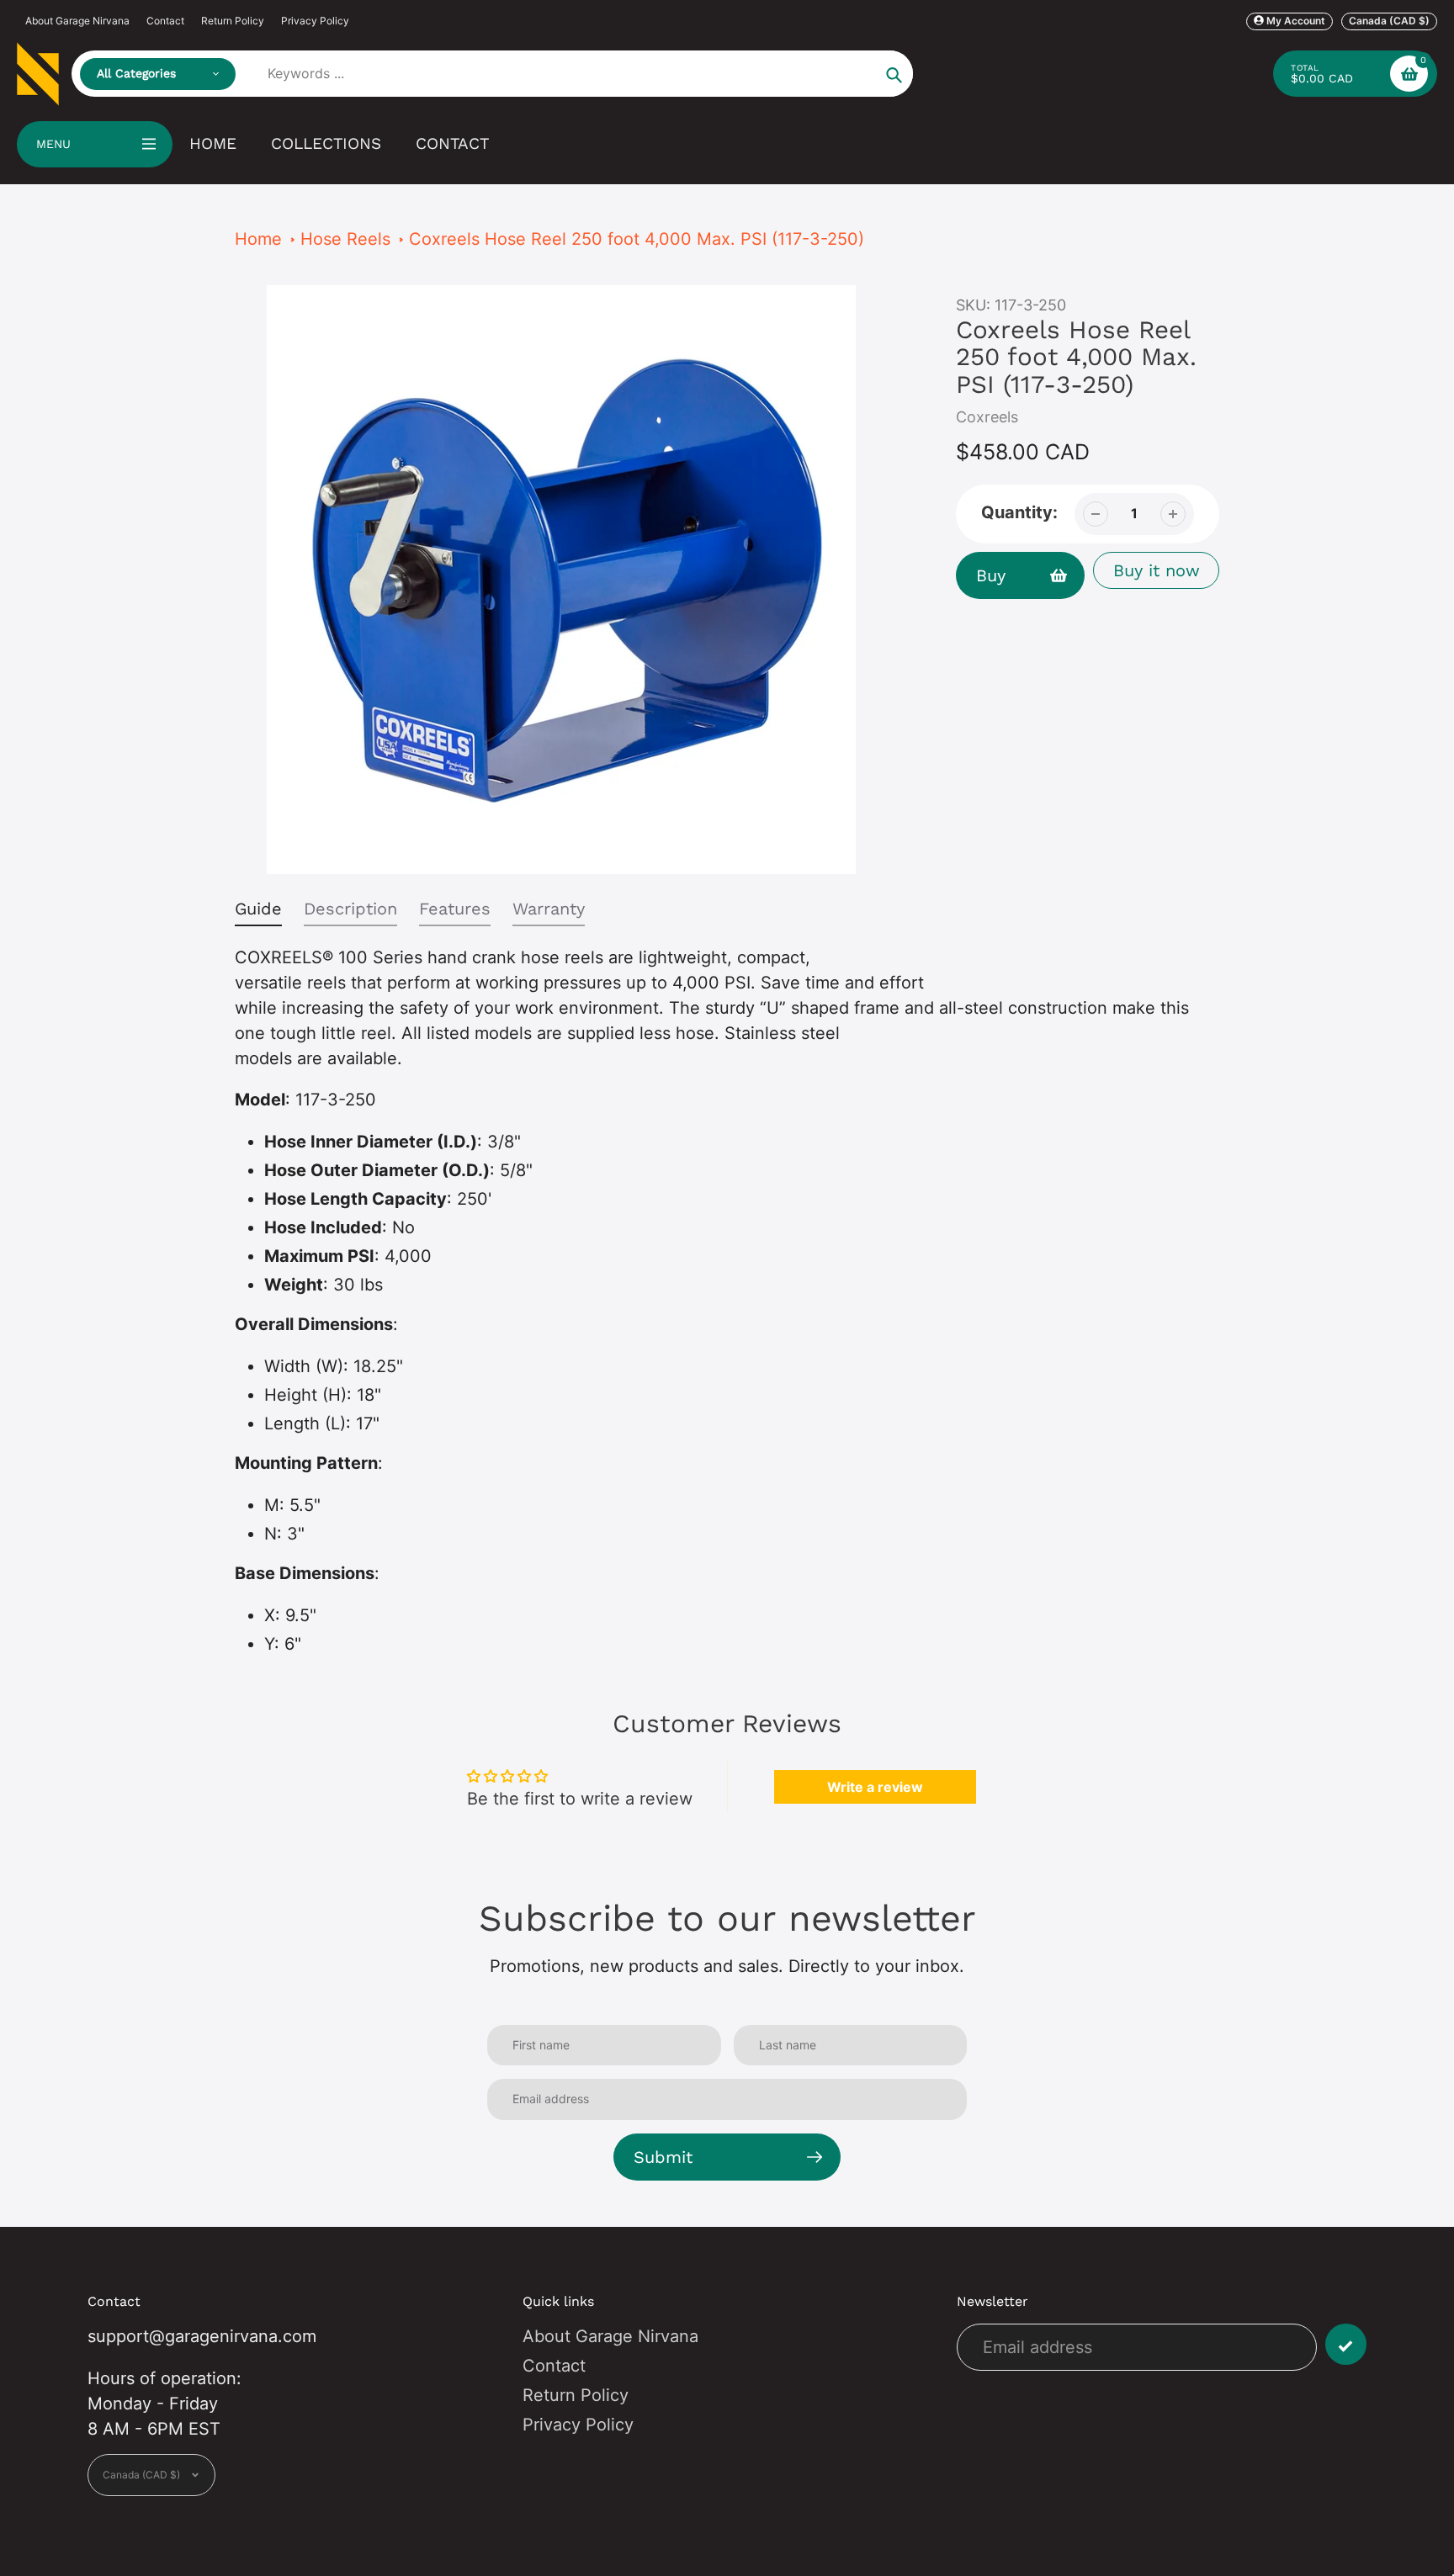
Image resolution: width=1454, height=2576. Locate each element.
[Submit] (1346, 2344)
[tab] (258, 913)
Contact (165, 21)
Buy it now (1157, 570)
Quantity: (1019, 512)
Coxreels (987, 417)
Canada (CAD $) (1389, 21)
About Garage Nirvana (77, 21)
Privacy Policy (315, 21)
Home (258, 239)
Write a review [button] (875, 1787)
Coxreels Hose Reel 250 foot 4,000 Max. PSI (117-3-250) (637, 239)
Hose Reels (345, 239)
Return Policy (233, 21)
